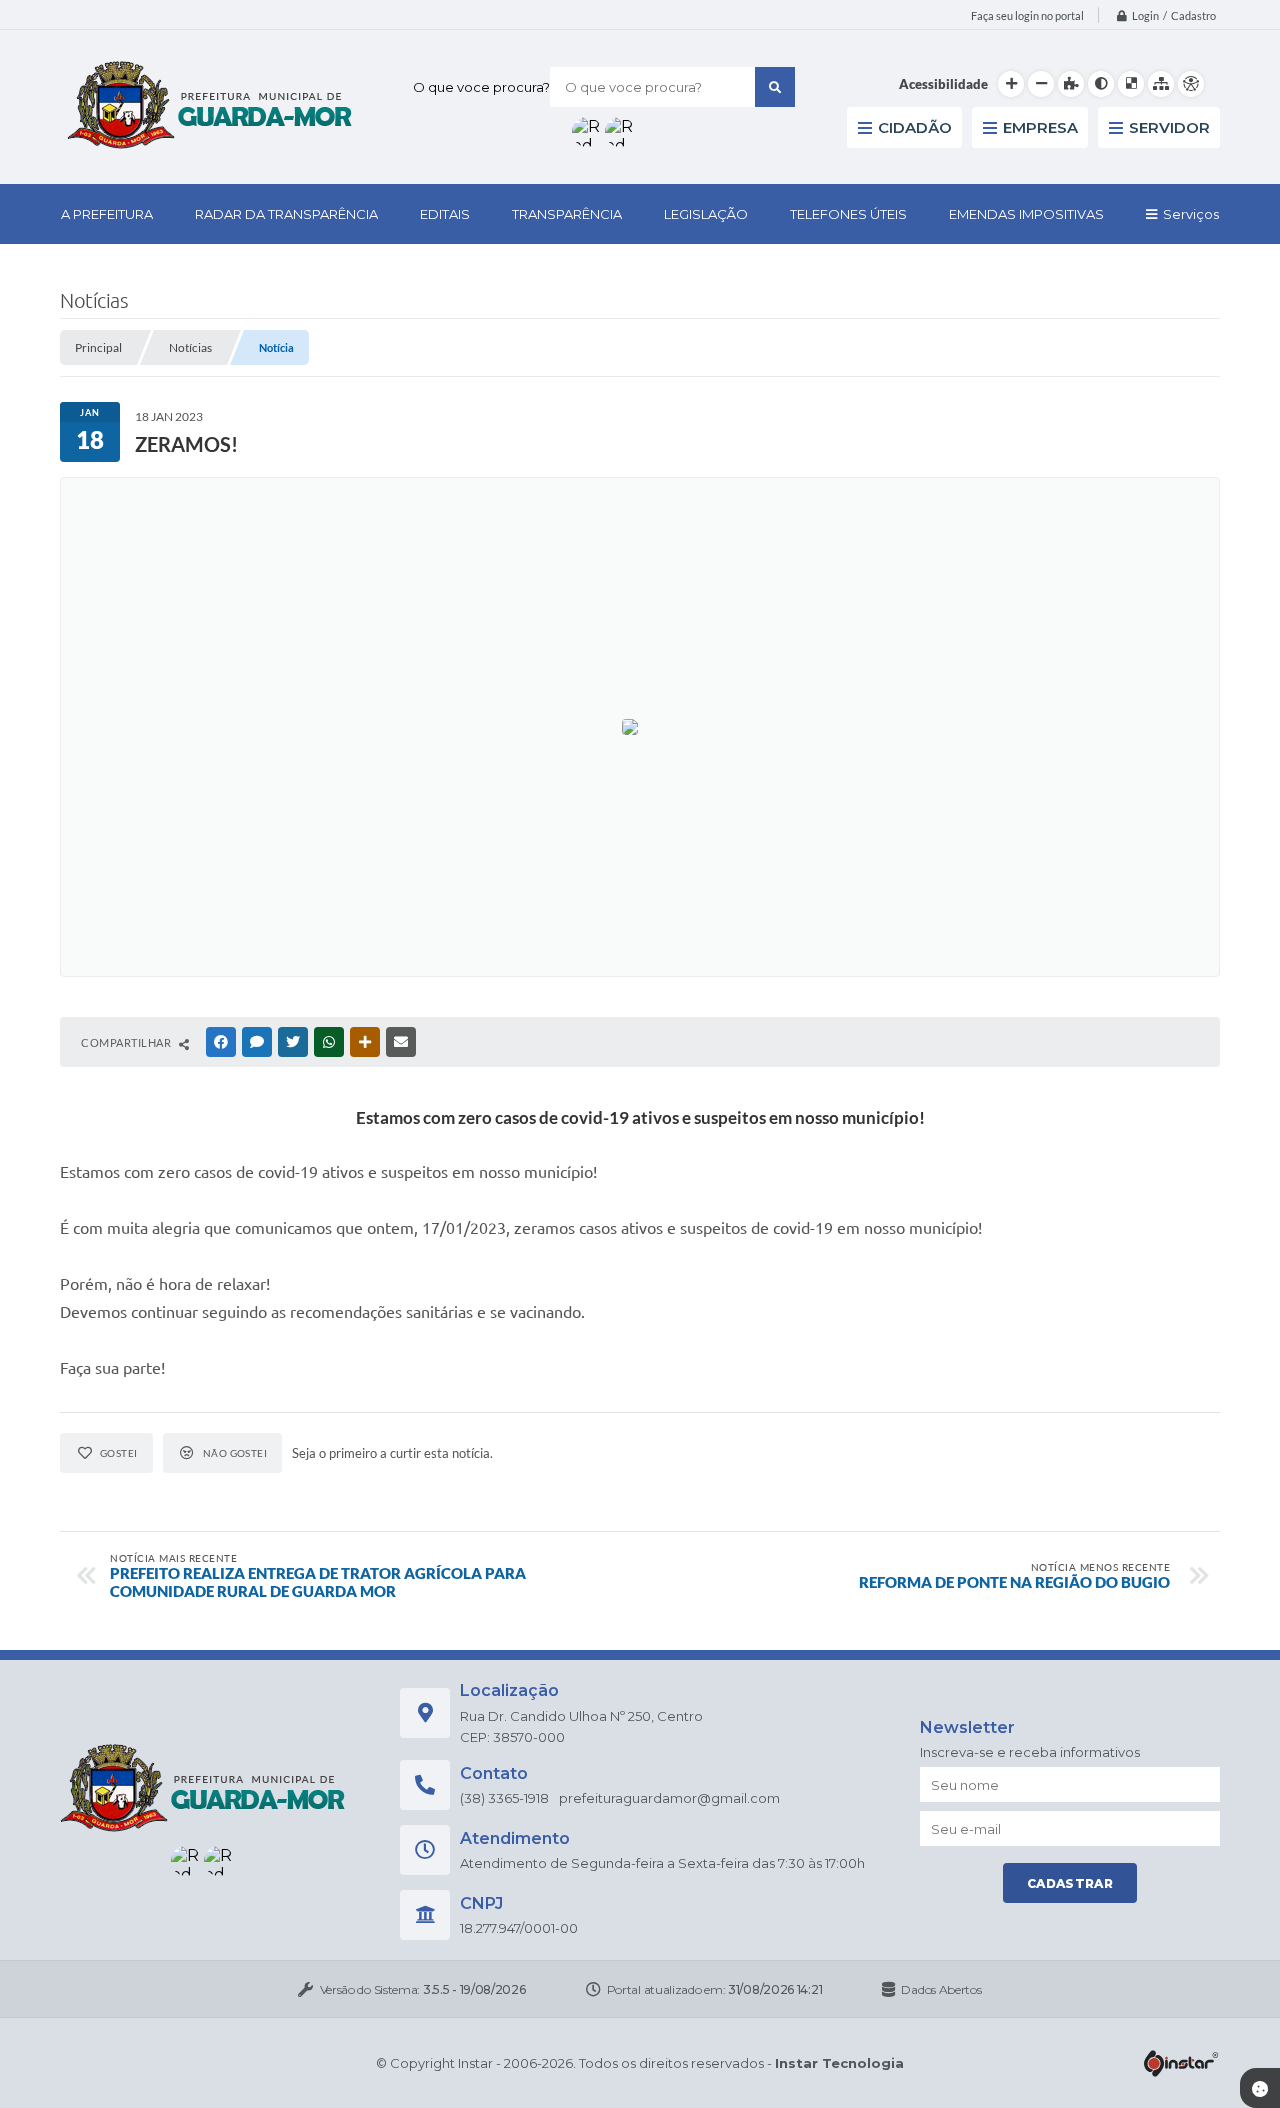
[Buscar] (775, 87)
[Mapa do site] (1161, 84)
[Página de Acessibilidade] (1191, 84)
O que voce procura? (481, 87)
